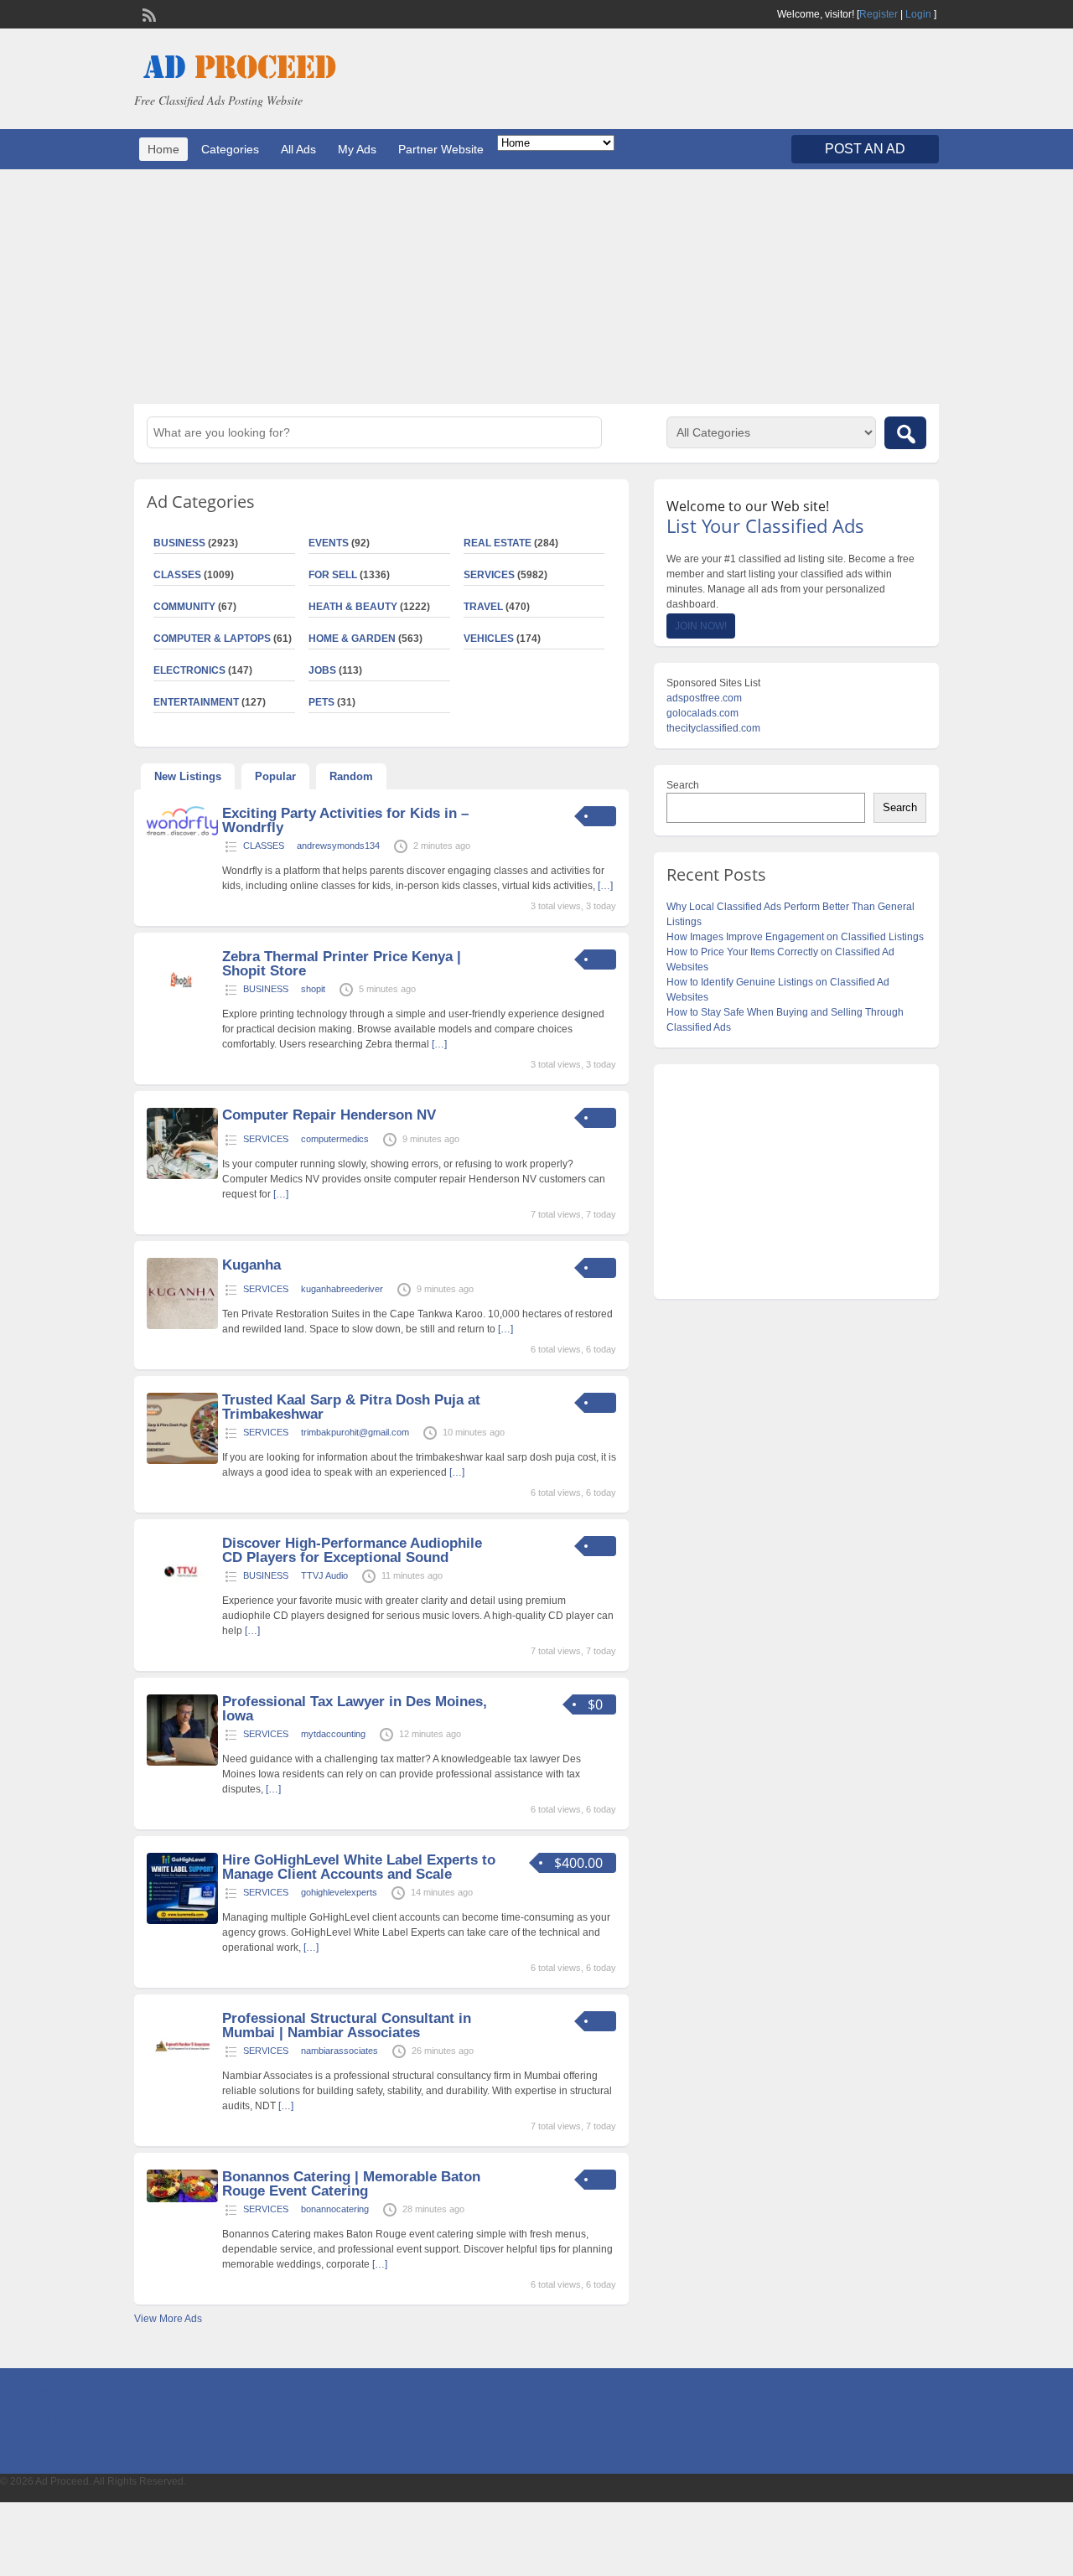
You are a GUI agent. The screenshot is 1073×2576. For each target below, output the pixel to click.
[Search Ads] (905, 433)
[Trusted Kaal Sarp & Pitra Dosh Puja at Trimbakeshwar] (182, 1461)
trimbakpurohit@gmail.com (355, 1432)
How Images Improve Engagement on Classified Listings (795, 937)
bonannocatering (335, 2209)
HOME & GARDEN (352, 639)
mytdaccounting (333, 1734)
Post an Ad (865, 149)
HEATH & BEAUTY (353, 607)
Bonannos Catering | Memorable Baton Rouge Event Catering (351, 2184)
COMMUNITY (184, 607)
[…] (605, 886)
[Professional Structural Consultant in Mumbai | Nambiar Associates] (182, 2079)
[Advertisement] (536, 287)
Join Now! (701, 626)
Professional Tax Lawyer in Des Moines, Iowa (355, 1709)
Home (163, 149)
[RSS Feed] (148, 13)
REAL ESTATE (498, 543)
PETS (321, 702)
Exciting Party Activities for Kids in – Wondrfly (345, 820)
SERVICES (489, 575)
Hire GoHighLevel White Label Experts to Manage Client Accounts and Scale (359, 1867)
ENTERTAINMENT (196, 702)
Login (918, 14)
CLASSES (177, 575)
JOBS (322, 670)
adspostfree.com (704, 698)
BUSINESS (179, 543)
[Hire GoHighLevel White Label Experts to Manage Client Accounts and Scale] (182, 1921)
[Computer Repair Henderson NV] (182, 1176)
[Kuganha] (182, 1326)
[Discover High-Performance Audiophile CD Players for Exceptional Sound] (182, 1604)
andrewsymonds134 (338, 846)
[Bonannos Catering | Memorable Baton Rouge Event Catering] (182, 2199)
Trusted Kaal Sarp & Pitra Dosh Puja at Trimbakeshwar (351, 1407)
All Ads (298, 149)
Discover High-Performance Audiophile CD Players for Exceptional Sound (352, 1550)
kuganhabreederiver (342, 1289)
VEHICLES (489, 639)
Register (879, 14)
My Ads (357, 149)
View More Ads (168, 2319)
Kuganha (251, 1265)
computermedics (335, 1139)
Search (683, 785)
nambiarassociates (340, 2051)
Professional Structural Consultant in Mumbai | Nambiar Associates (347, 2025)
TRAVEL (483, 607)
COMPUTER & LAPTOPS (212, 639)
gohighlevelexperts (339, 1892)
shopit (313, 989)
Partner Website (441, 149)
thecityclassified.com (713, 728)
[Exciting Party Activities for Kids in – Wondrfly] (182, 832)
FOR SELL (333, 575)
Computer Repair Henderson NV (329, 1115)
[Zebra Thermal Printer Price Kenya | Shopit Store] (182, 1017)
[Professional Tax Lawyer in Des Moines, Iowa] (182, 1762)
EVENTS (329, 543)
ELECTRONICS (189, 670)
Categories (230, 149)
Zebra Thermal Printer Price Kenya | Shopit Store (342, 964)
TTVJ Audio (324, 1575)
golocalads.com (702, 713)
